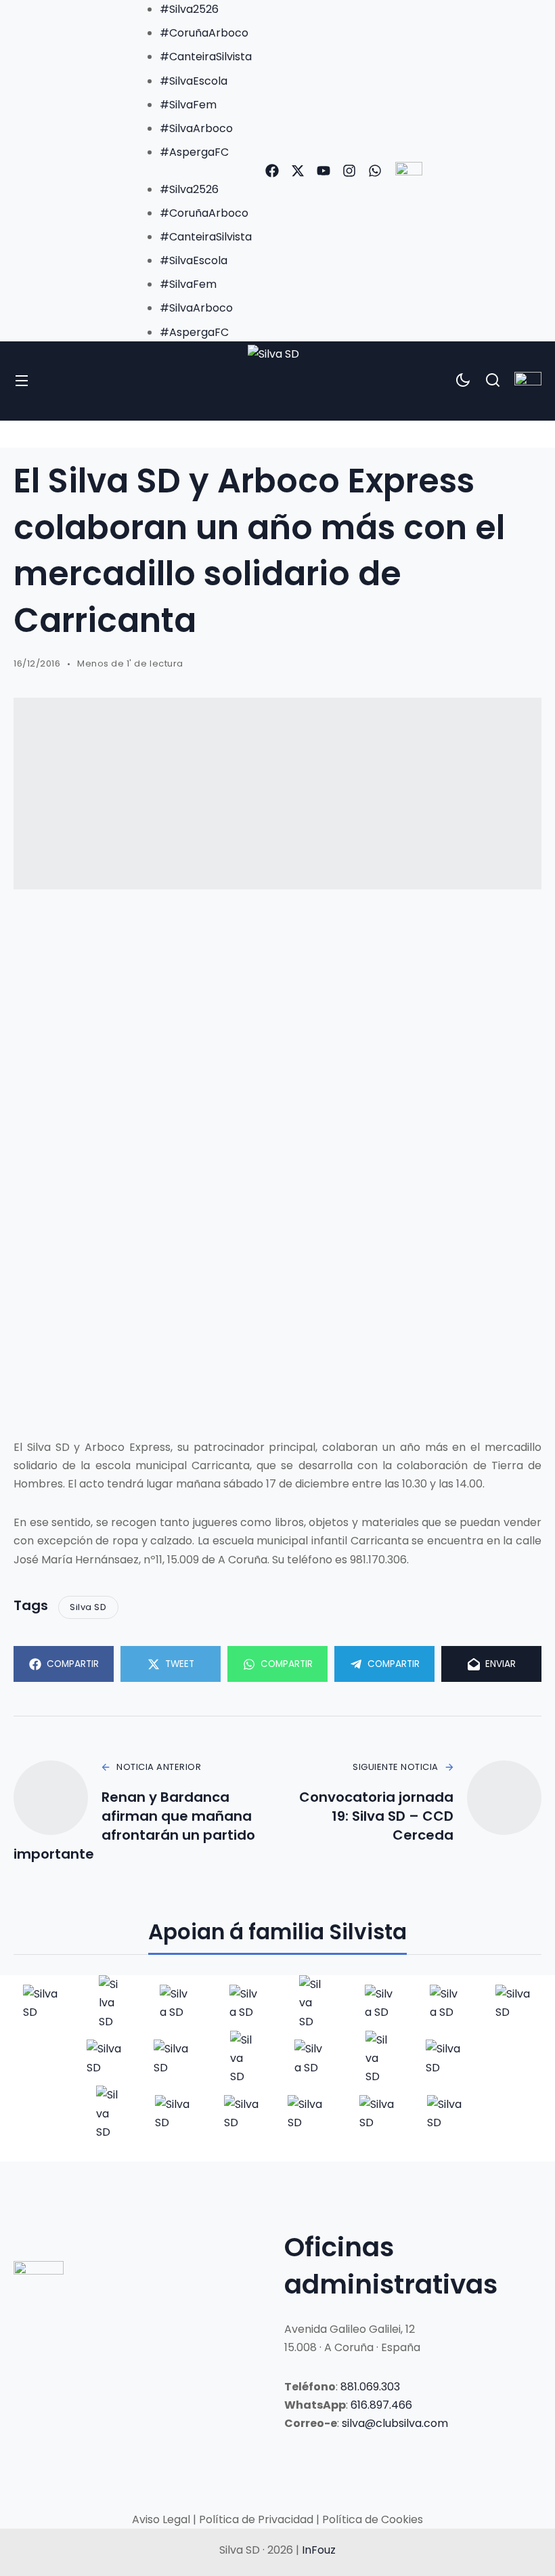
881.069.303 (370, 2387)
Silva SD (88, 1607)
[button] (192, 170)
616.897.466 (381, 2405)
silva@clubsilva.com (395, 2423)
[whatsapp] (375, 171)
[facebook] (272, 171)
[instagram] (349, 171)
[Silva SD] (277, 381)
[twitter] (298, 171)
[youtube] (324, 171)
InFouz (319, 2550)
